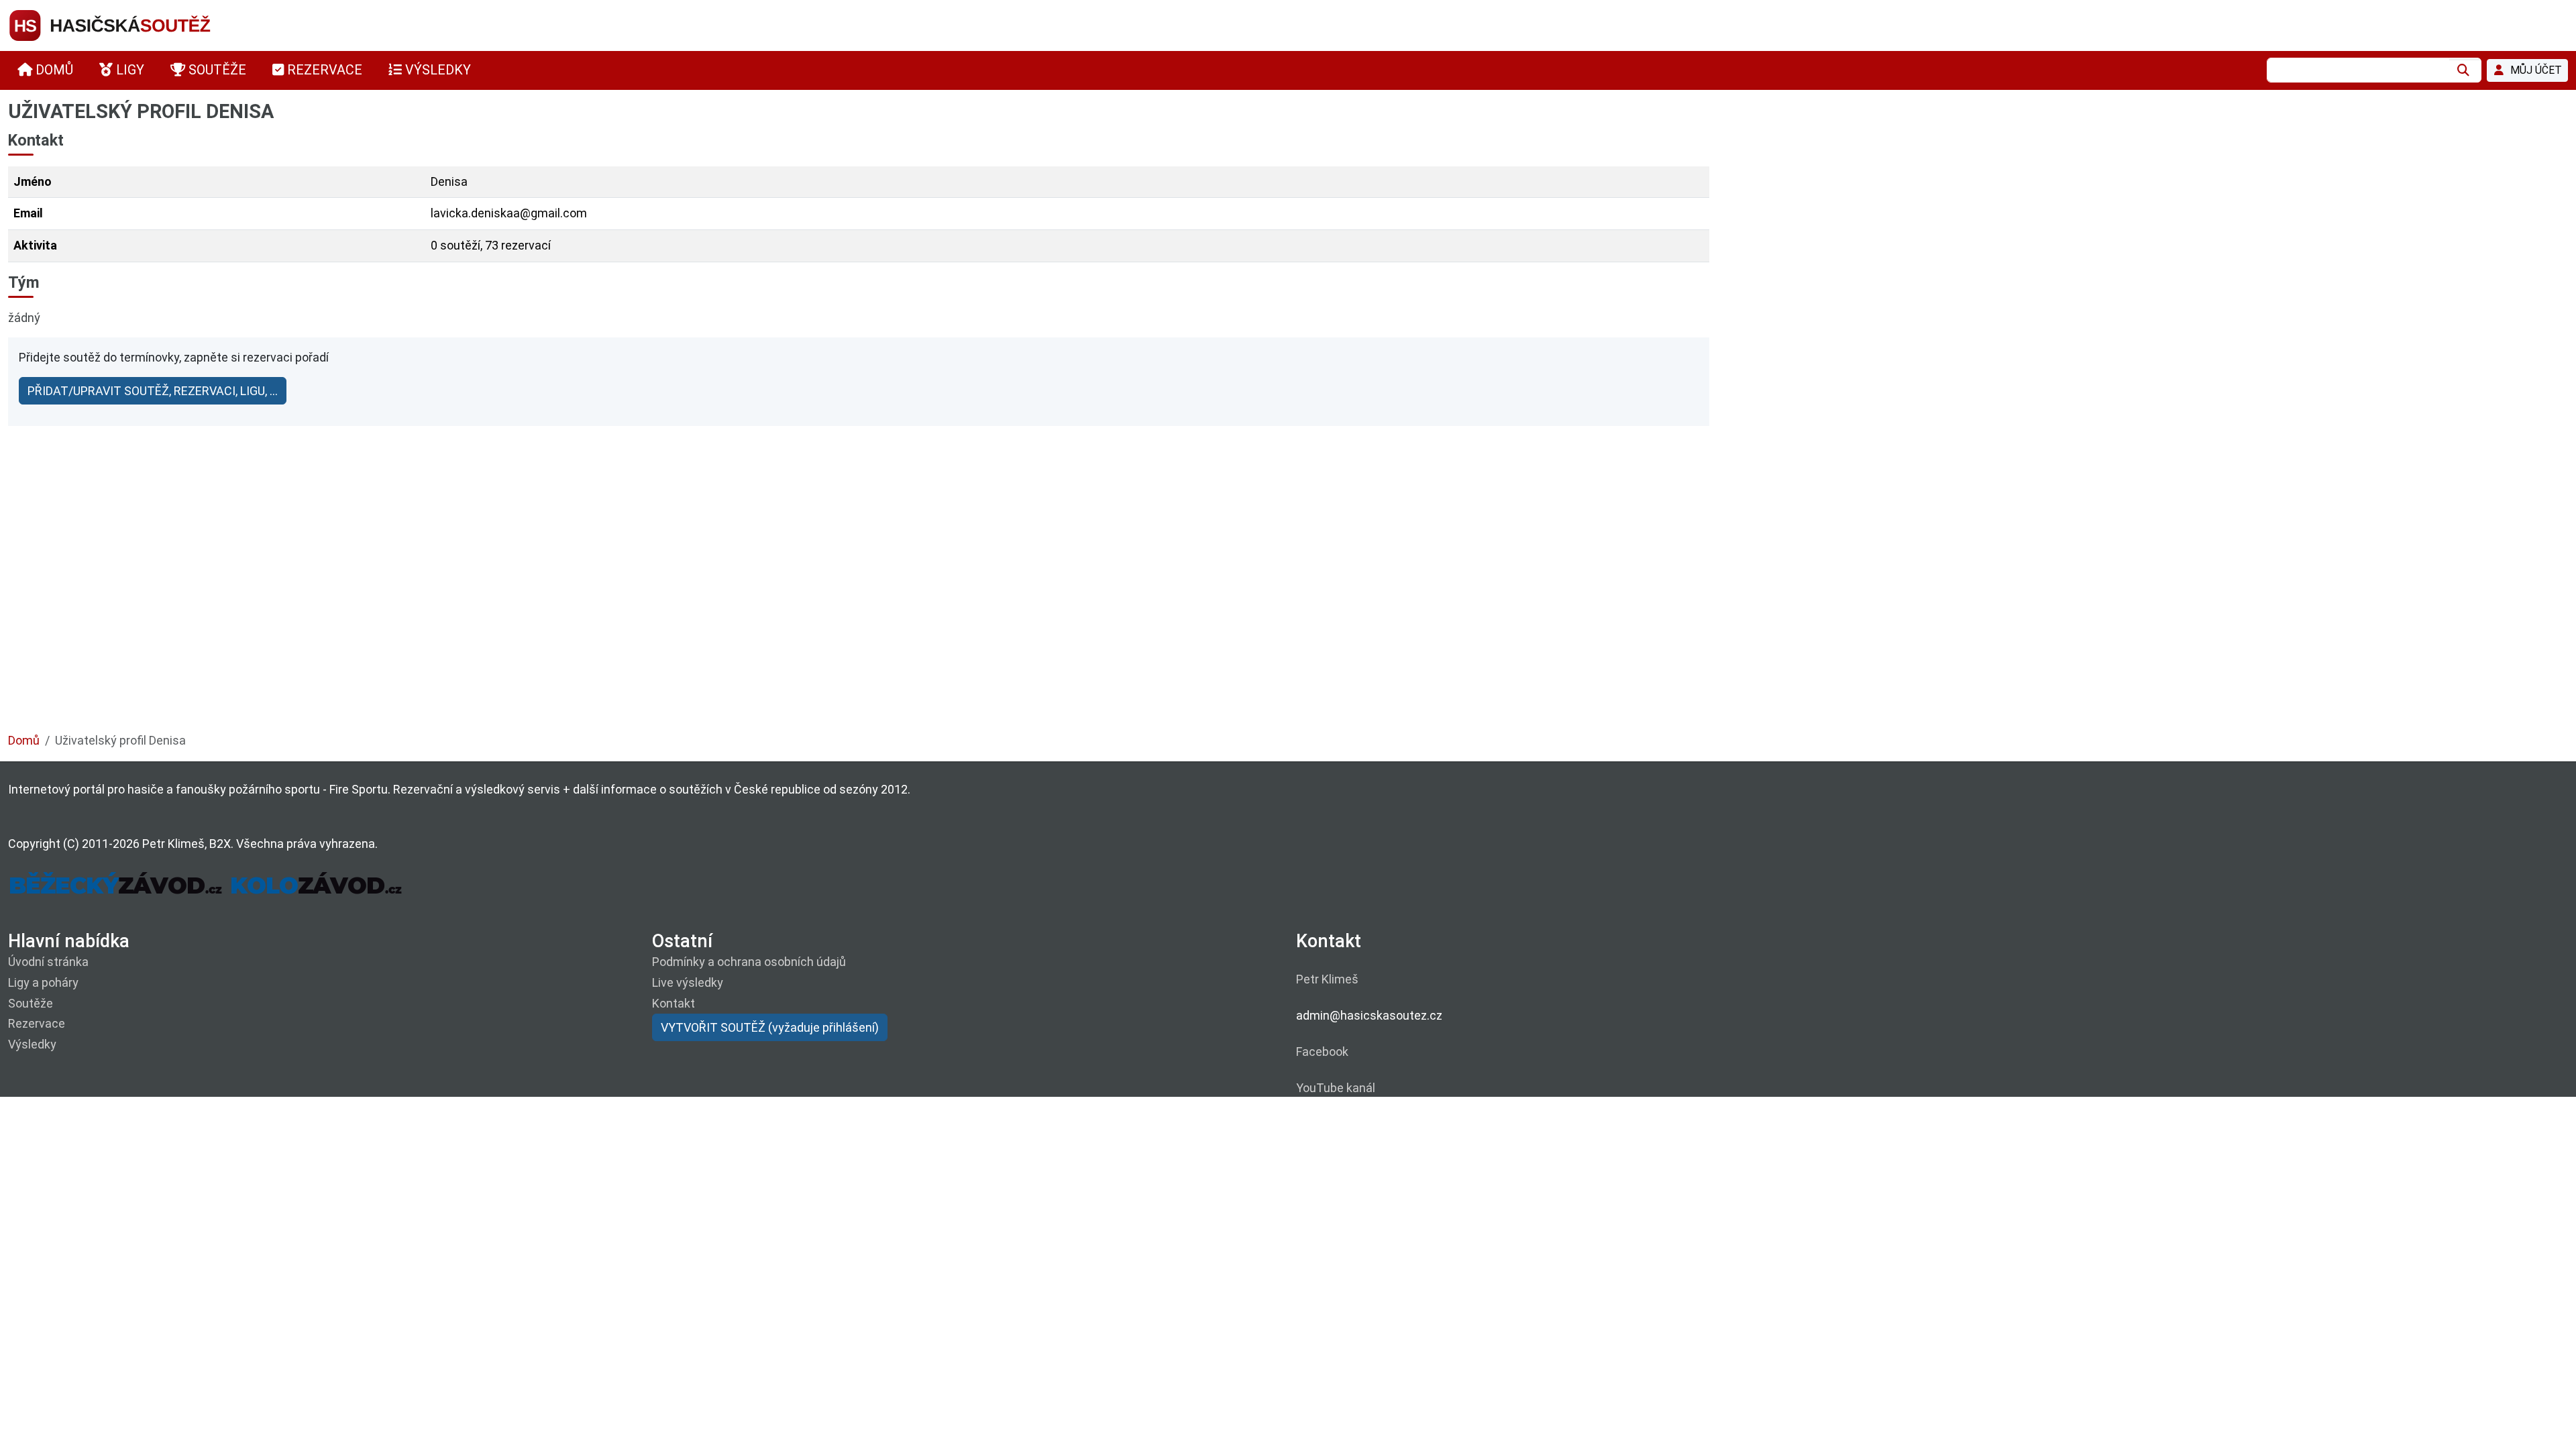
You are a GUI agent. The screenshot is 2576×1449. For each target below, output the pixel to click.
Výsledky (32, 1044)
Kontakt (674, 1003)
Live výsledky (688, 982)
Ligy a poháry (43, 982)
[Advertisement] (411, 604)
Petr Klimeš (1327, 979)
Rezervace (37, 1023)
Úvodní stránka (48, 962)
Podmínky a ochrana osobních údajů (749, 962)
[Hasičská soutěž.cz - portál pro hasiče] (136, 24)
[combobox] (2358, 70)
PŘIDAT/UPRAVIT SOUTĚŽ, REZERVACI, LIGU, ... (153, 391)
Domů (24, 740)
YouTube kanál (1336, 1088)
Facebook (1322, 1052)
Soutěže (31, 1003)
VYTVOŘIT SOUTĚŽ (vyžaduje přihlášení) (770, 1027)
